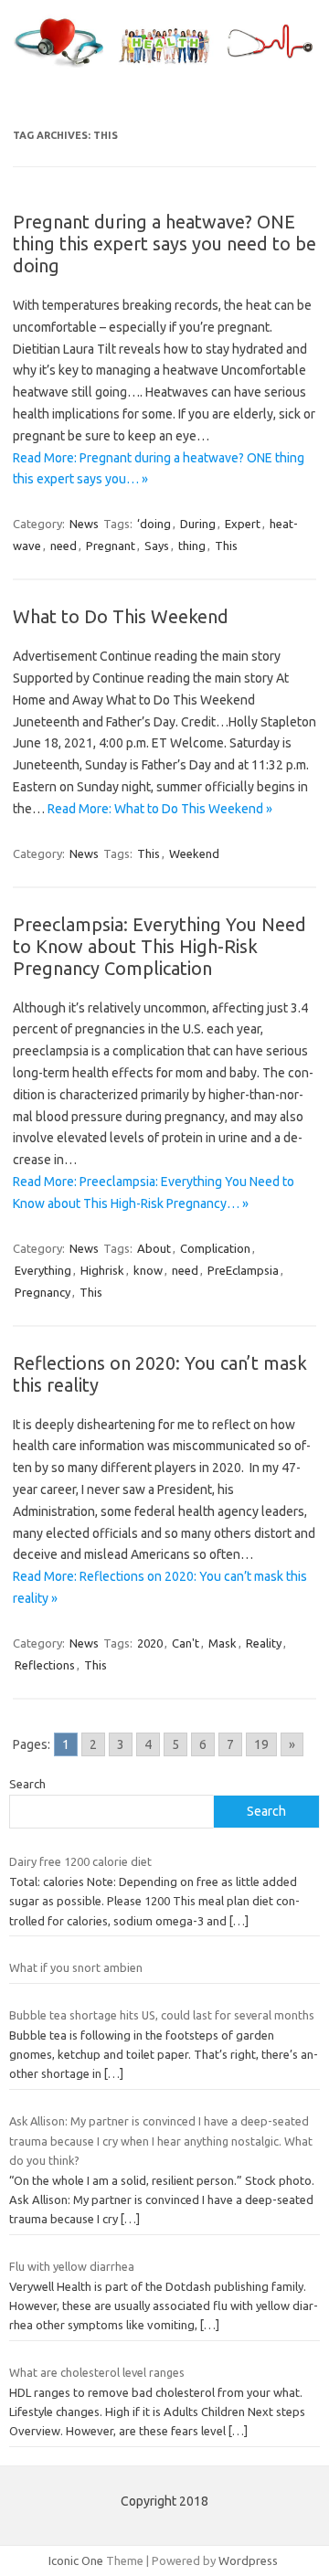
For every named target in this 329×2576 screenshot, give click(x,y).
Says (157, 546)
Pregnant (111, 546)
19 (261, 1744)
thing (192, 546)
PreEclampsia (243, 1270)
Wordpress (248, 2560)
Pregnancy (42, 1292)
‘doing (154, 524)
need (64, 546)
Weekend (194, 853)
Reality (264, 1643)
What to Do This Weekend (121, 616)
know (148, 1270)
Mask (223, 1643)
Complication (215, 1248)
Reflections (45, 1665)
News (84, 524)
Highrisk (102, 1270)
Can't (186, 1643)
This (226, 546)
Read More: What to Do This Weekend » (160, 809)
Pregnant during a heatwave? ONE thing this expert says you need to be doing (164, 244)
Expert (243, 524)
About (154, 1248)
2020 (150, 1643)
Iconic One (76, 2560)
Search (27, 1784)
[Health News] (164, 68)
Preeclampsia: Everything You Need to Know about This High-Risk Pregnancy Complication (159, 946)
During (198, 524)
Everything (43, 1270)
